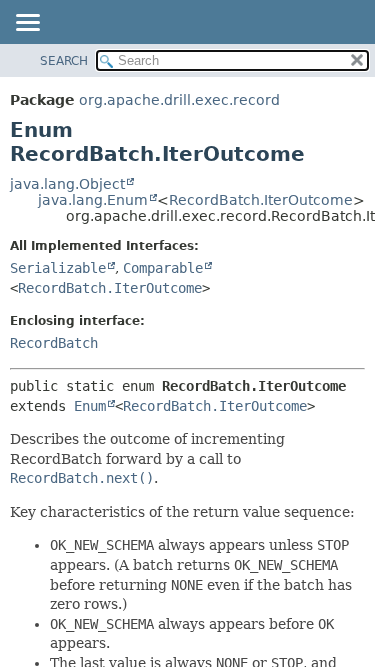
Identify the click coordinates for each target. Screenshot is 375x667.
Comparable (163, 268)
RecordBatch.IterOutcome (261, 200)
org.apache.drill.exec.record (179, 100)
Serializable (58, 268)
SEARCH (64, 61)
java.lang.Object (67, 184)
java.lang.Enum (93, 200)
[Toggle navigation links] (27, 24)
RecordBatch (54, 343)
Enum (90, 406)
